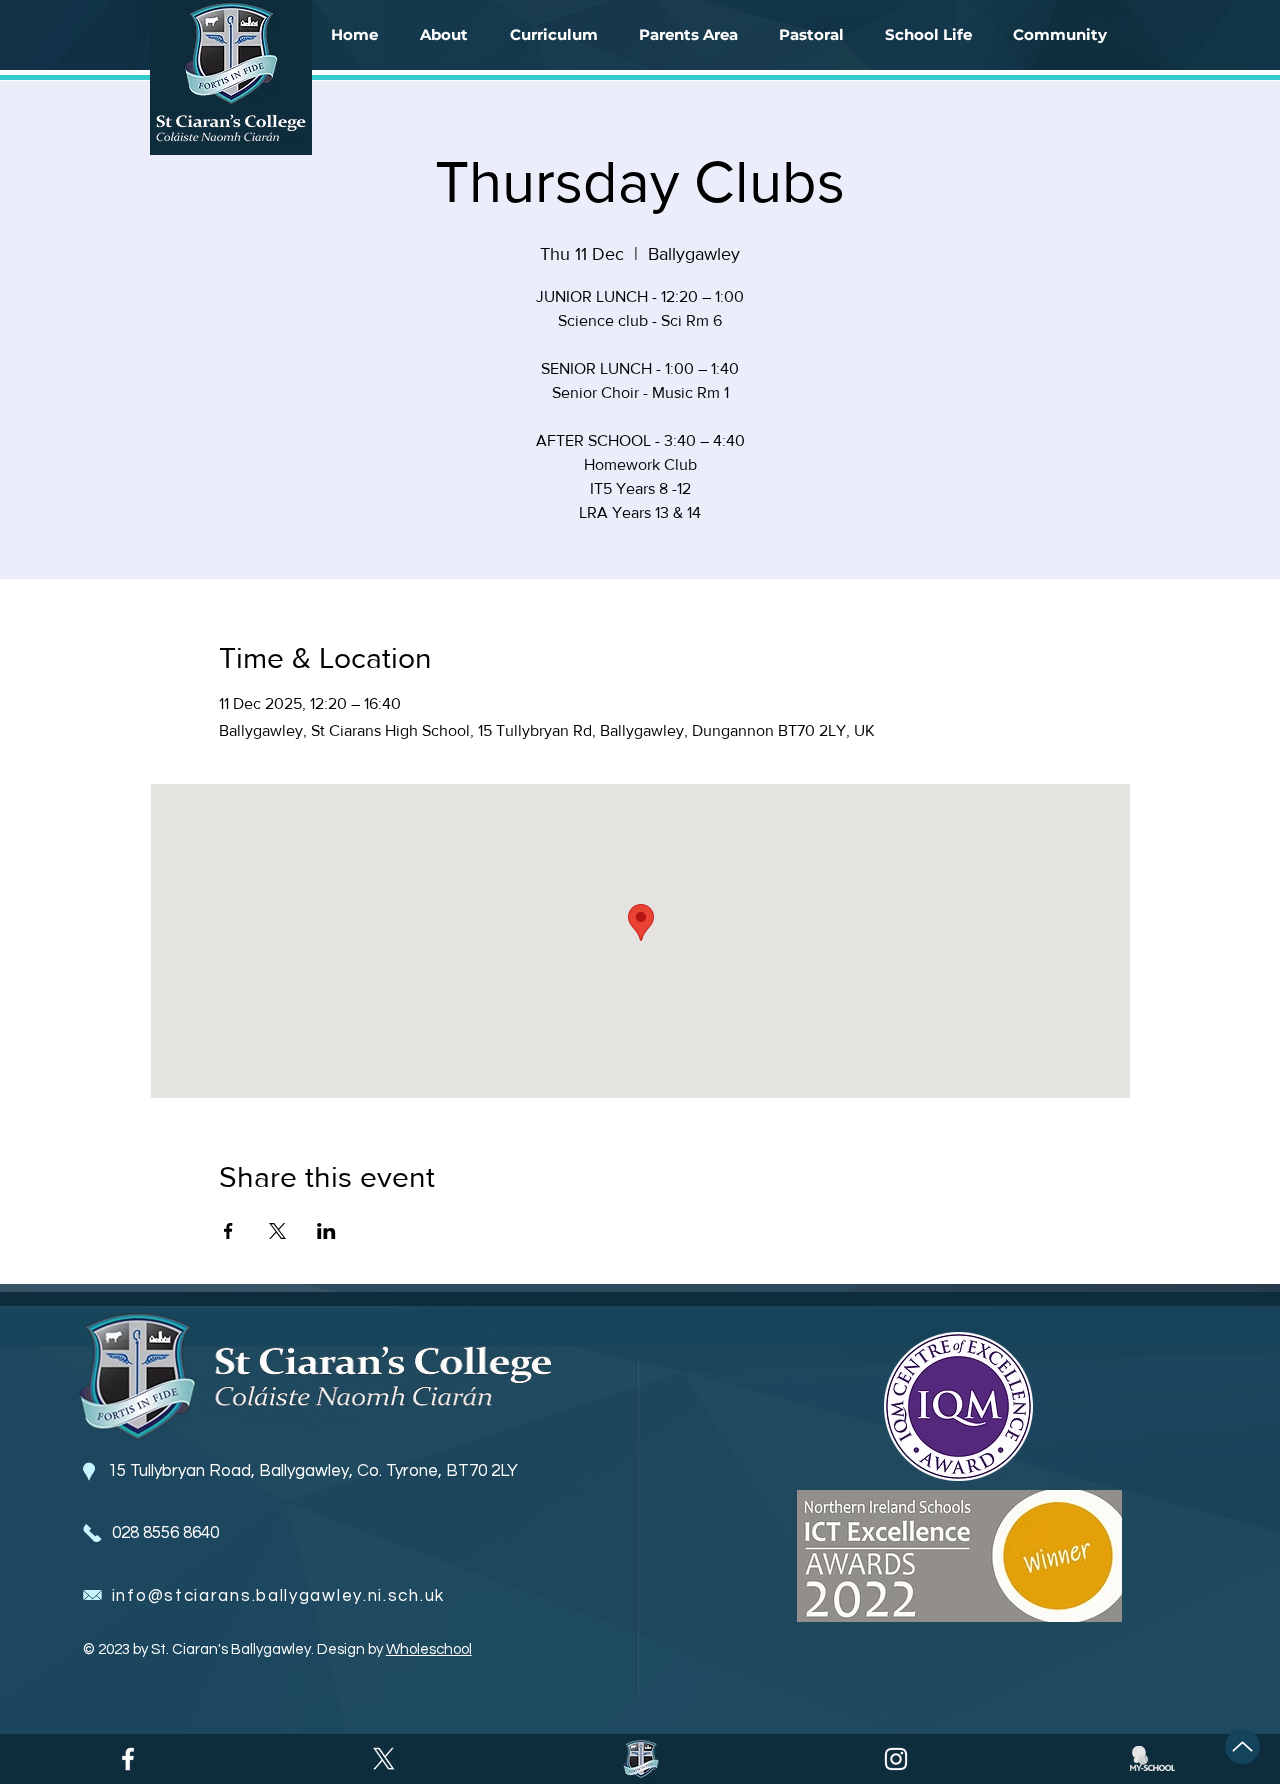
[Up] (1242, 1746)
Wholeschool (429, 1649)
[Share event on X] (277, 1231)
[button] (444, 35)
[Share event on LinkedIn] (326, 1231)
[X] (384, 1759)
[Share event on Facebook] (228, 1231)
